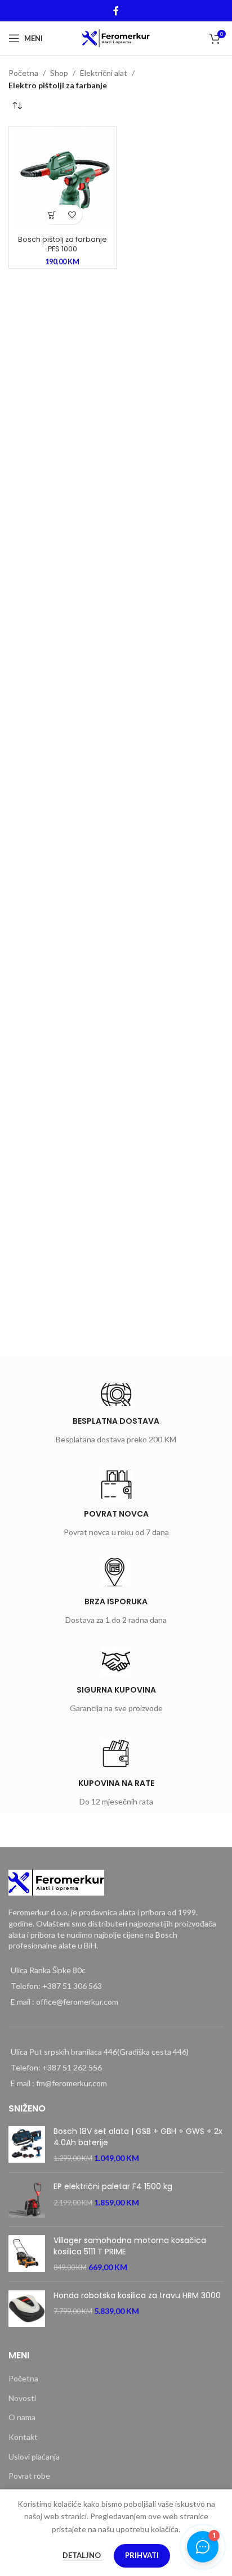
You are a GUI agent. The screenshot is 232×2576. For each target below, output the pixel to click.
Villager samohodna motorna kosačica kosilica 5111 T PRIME (130, 2246)
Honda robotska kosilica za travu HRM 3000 (137, 2296)
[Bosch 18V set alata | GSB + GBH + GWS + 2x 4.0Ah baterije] (27, 2145)
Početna (23, 73)
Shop (59, 73)
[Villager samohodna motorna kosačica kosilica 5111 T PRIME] (27, 2254)
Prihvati (142, 2555)
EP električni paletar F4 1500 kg (113, 2187)
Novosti (22, 2398)
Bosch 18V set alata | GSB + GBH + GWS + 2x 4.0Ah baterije (138, 2137)
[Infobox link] (116, 1416)
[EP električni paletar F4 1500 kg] (27, 2200)
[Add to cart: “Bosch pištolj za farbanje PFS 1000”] (53, 215)
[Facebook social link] (116, 11)
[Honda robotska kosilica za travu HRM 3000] (27, 2309)
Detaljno (82, 2555)
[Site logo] (116, 37)
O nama (22, 2417)
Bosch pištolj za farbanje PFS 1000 (63, 244)
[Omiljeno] (72, 215)
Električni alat (104, 73)
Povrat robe (29, 2476)
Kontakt (23, 2437)
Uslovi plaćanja (34, 2457)
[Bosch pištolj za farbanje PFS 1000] (63, 180)
